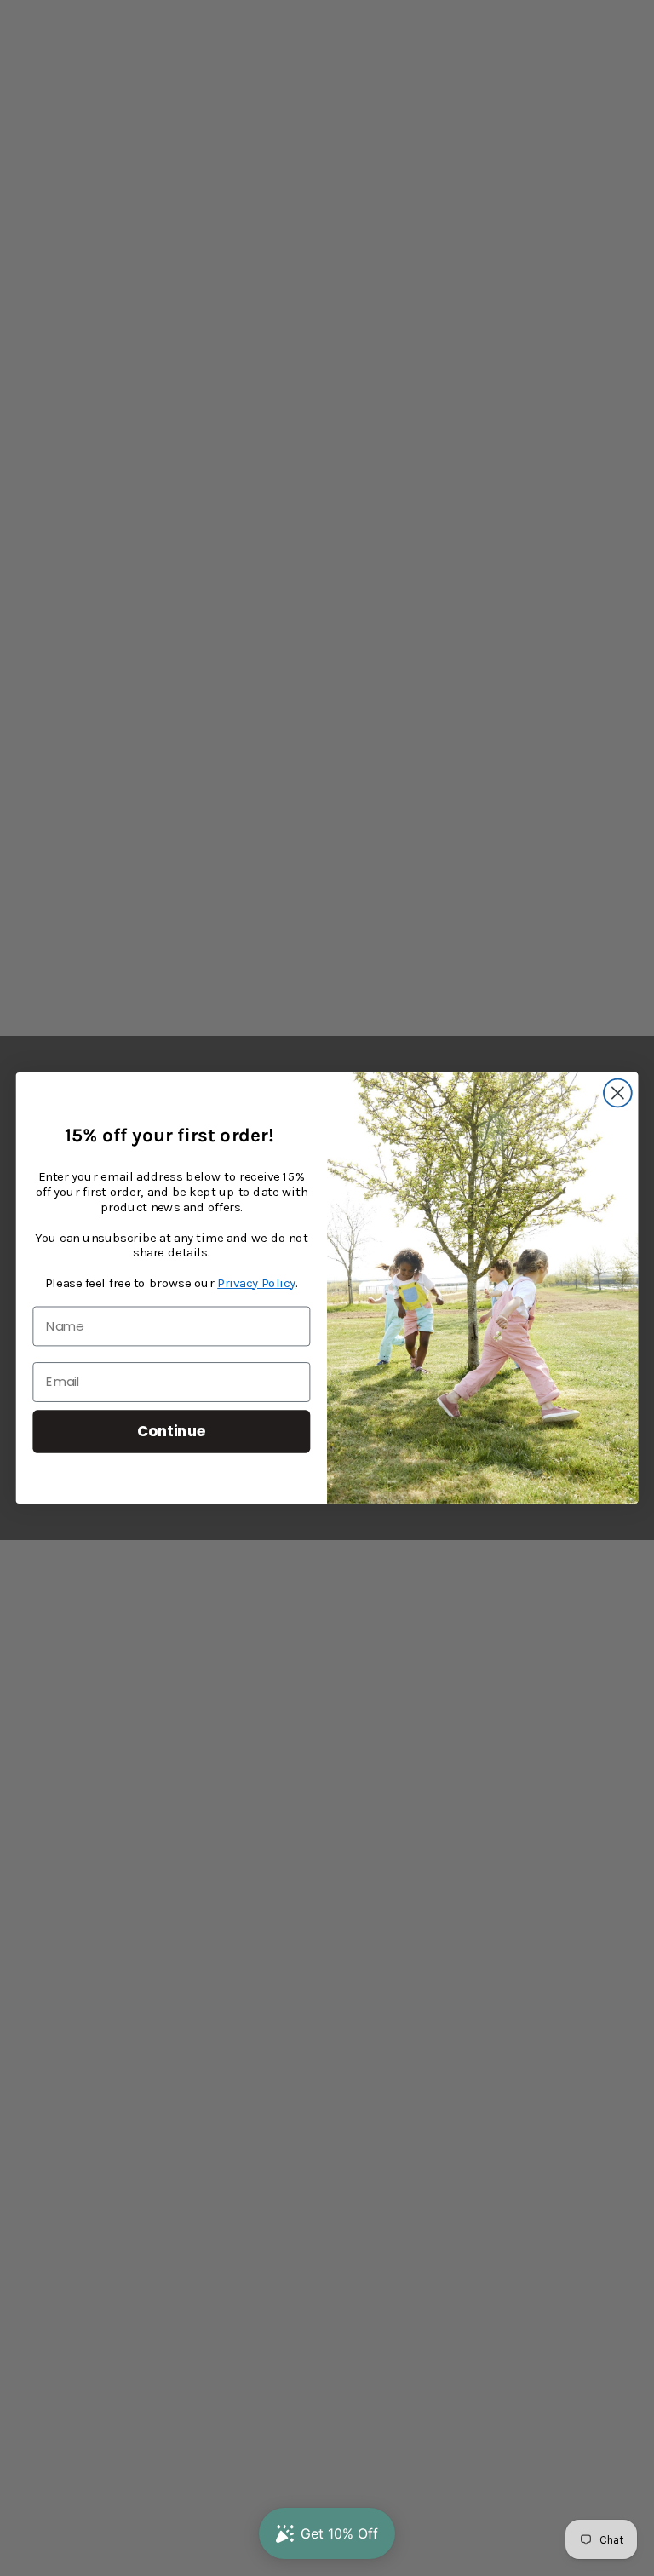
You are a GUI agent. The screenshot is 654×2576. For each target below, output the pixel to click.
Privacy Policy (256, 1283)
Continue (172, 1431)
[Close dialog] (618, 1093)
